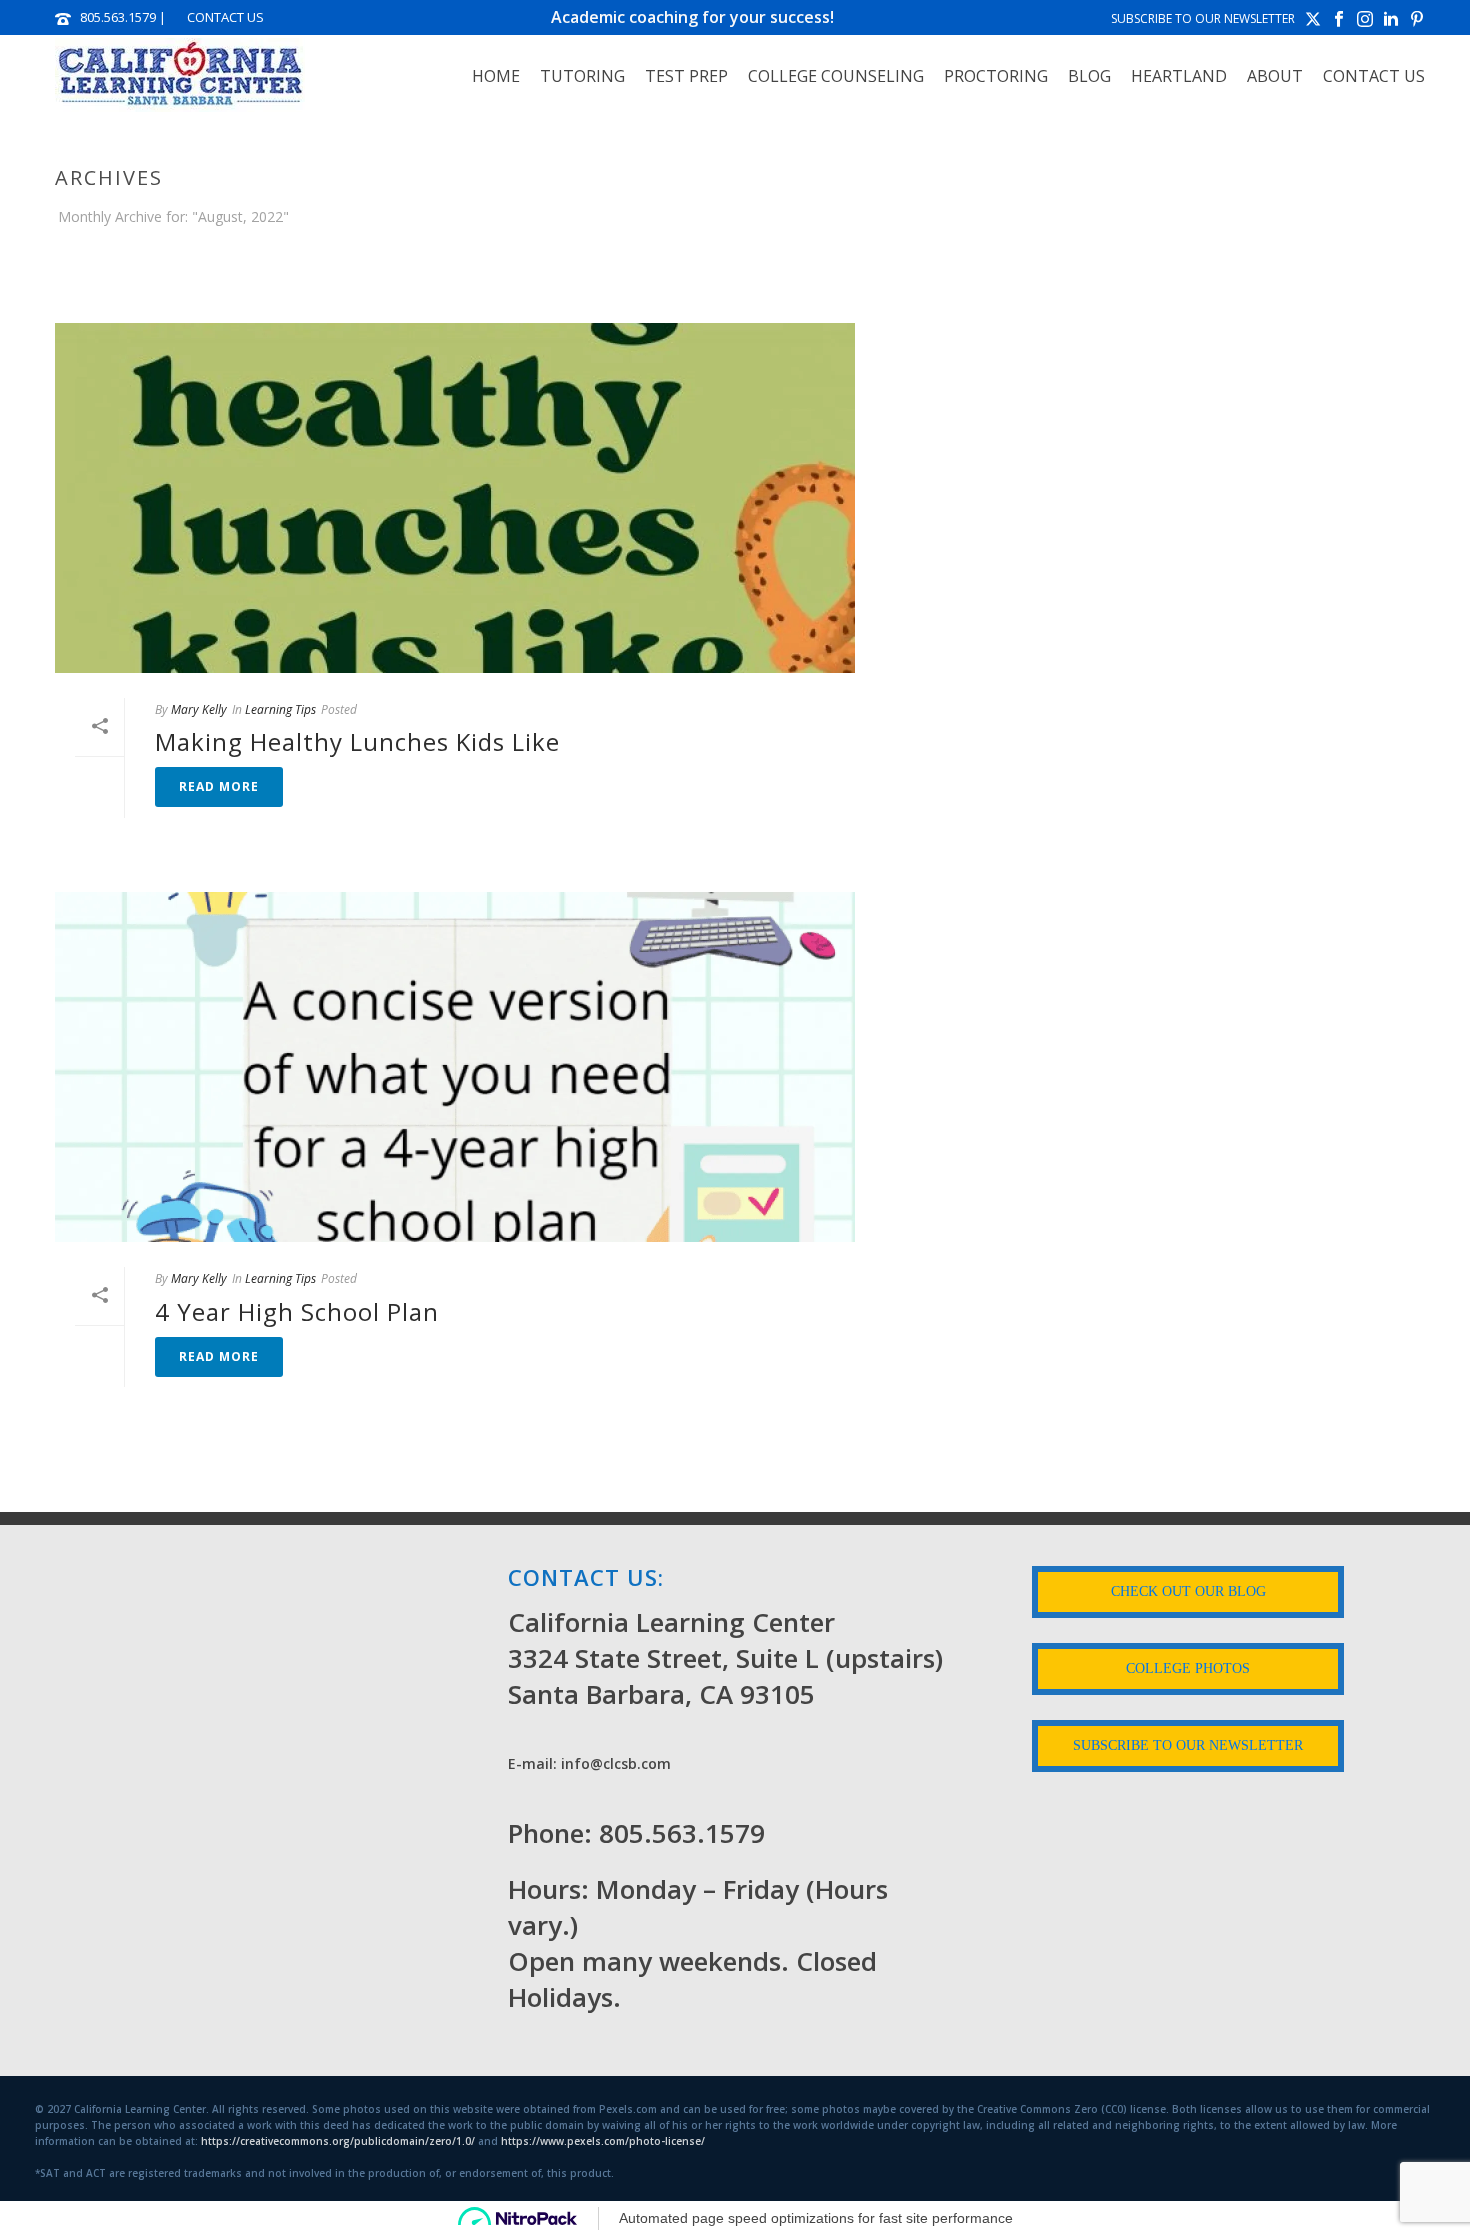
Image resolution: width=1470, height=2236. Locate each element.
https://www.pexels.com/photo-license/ (603, 2141)
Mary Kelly (199, 709)
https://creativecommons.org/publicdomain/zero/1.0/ (338, 2141)
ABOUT (1275, 76)
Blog (1089, 76)
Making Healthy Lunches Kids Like (357, 741)
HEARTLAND (1179, 76)
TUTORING (582, 76)
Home (496, 76)
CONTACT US (225, 17)
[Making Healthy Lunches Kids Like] (455, 498)
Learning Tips (280, 709)
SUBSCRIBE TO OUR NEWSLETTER (1203, 18)
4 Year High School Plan (297, 1311)
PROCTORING (996, 76)
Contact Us (1374, 76)
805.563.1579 (118, 17)
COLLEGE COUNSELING (836, 76)
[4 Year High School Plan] (455, 1067)
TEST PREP (686, 76)
